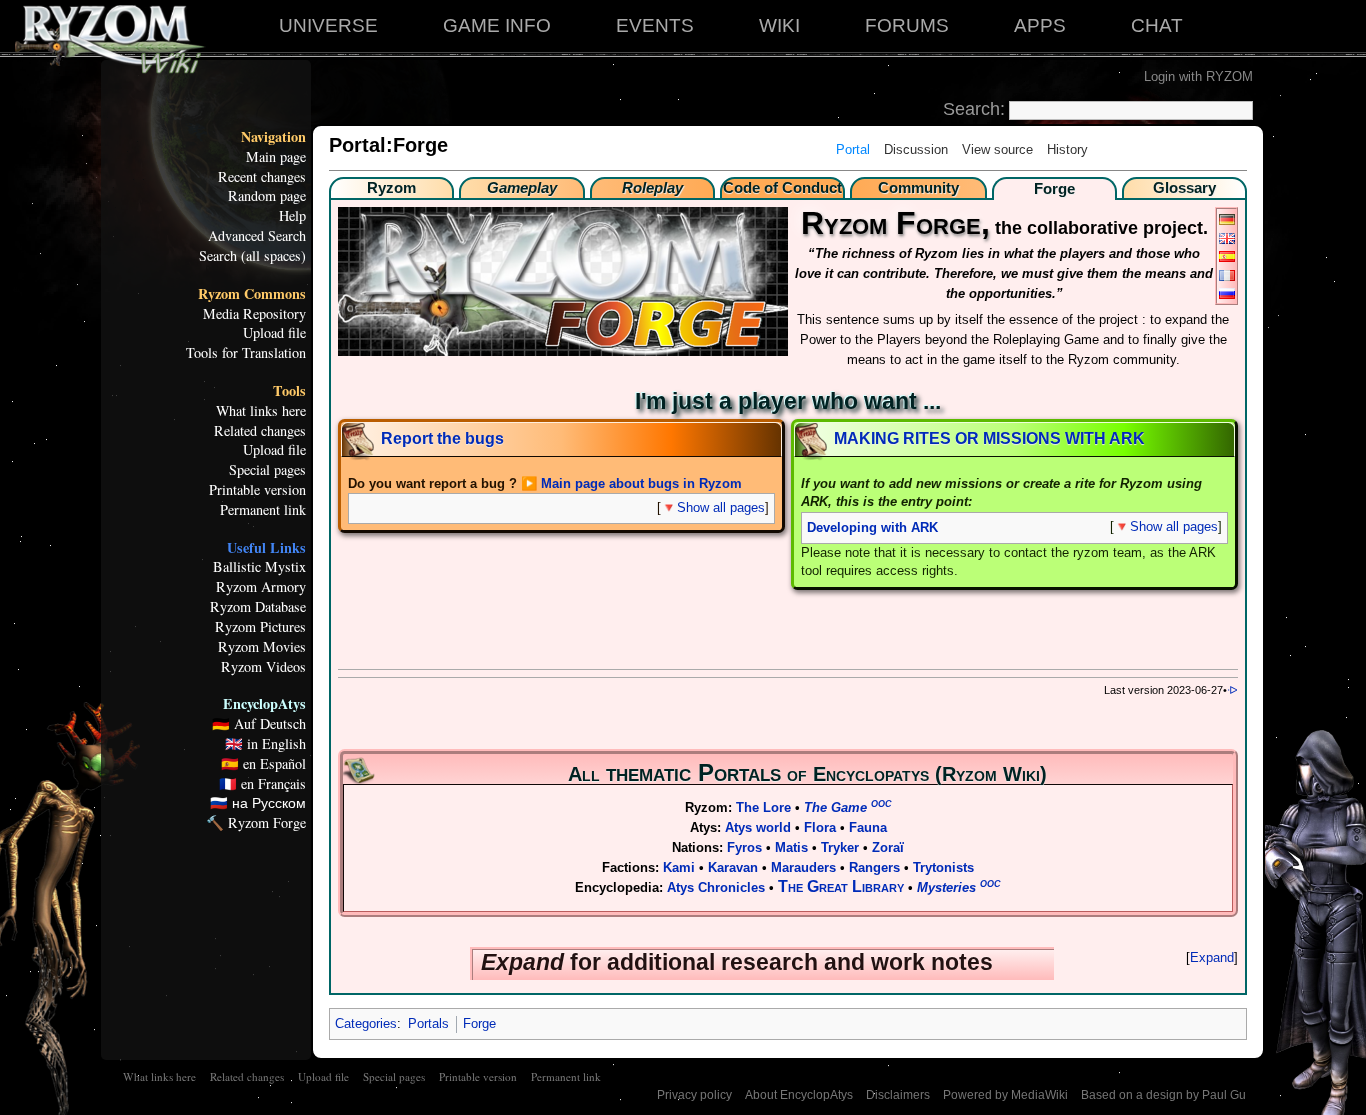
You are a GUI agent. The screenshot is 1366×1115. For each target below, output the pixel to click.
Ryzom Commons (252, 294)
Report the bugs (442, 438)
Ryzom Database (258, 607)
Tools (289, 391)
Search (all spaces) (252, 256)
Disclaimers (898, 1095)
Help (292, 216)
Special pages (267, 470)
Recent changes (262, 177)
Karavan (733, 867)
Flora (820, 827)
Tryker (840, 847)
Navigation (273, 137)
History (1067, 149)
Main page (276, 157)
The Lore (763, 807)
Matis (791, 847)
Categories (366, 1023)
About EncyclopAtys (799, 1095)
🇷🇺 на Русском (258, 803)
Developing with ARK (872, 528)
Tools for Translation (246, 353)
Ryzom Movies (262, 647)
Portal (853, 149)
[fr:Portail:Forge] (1227, 273)
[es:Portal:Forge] (1227, 255)
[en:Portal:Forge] (1227, 237)
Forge (479, 1023)
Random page (267, 196)
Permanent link (263, 510)
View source (997, 149)
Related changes (260, 431)
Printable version (257, 490)
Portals (428, 1023)
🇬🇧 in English (265, 744)
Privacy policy (694, 1095)
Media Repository (254, 314)
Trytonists (943, 867)
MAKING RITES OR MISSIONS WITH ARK (989, 438)
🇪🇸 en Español (263, 764)
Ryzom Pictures (260, 627)
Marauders (803, 867)
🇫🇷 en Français (262, 784)
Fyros (744, 847)
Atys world (758, 827)
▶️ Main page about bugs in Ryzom (631, 483)
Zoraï (888, 847)
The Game (848, 807)
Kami (679, 867)
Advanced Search (257, 236)
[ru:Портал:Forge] (1227, 292)
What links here (261, 411)
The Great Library (841, 886)
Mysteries (959, 887)
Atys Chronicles (716, 887)
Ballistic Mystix (259, 567)
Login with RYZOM (1198, 76)
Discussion (916, 149)
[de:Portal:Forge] (1227, 218)
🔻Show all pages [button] (713, 508)
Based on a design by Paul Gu (1163, 1095)
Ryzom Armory (261, 587)
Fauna (868, 827)
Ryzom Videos (263, 667)
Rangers (874, 867)
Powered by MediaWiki (1005, 1095)
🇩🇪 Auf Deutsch (259, 724)
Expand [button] (1212, 957)
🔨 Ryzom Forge (256, 823)
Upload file (274, 333)
